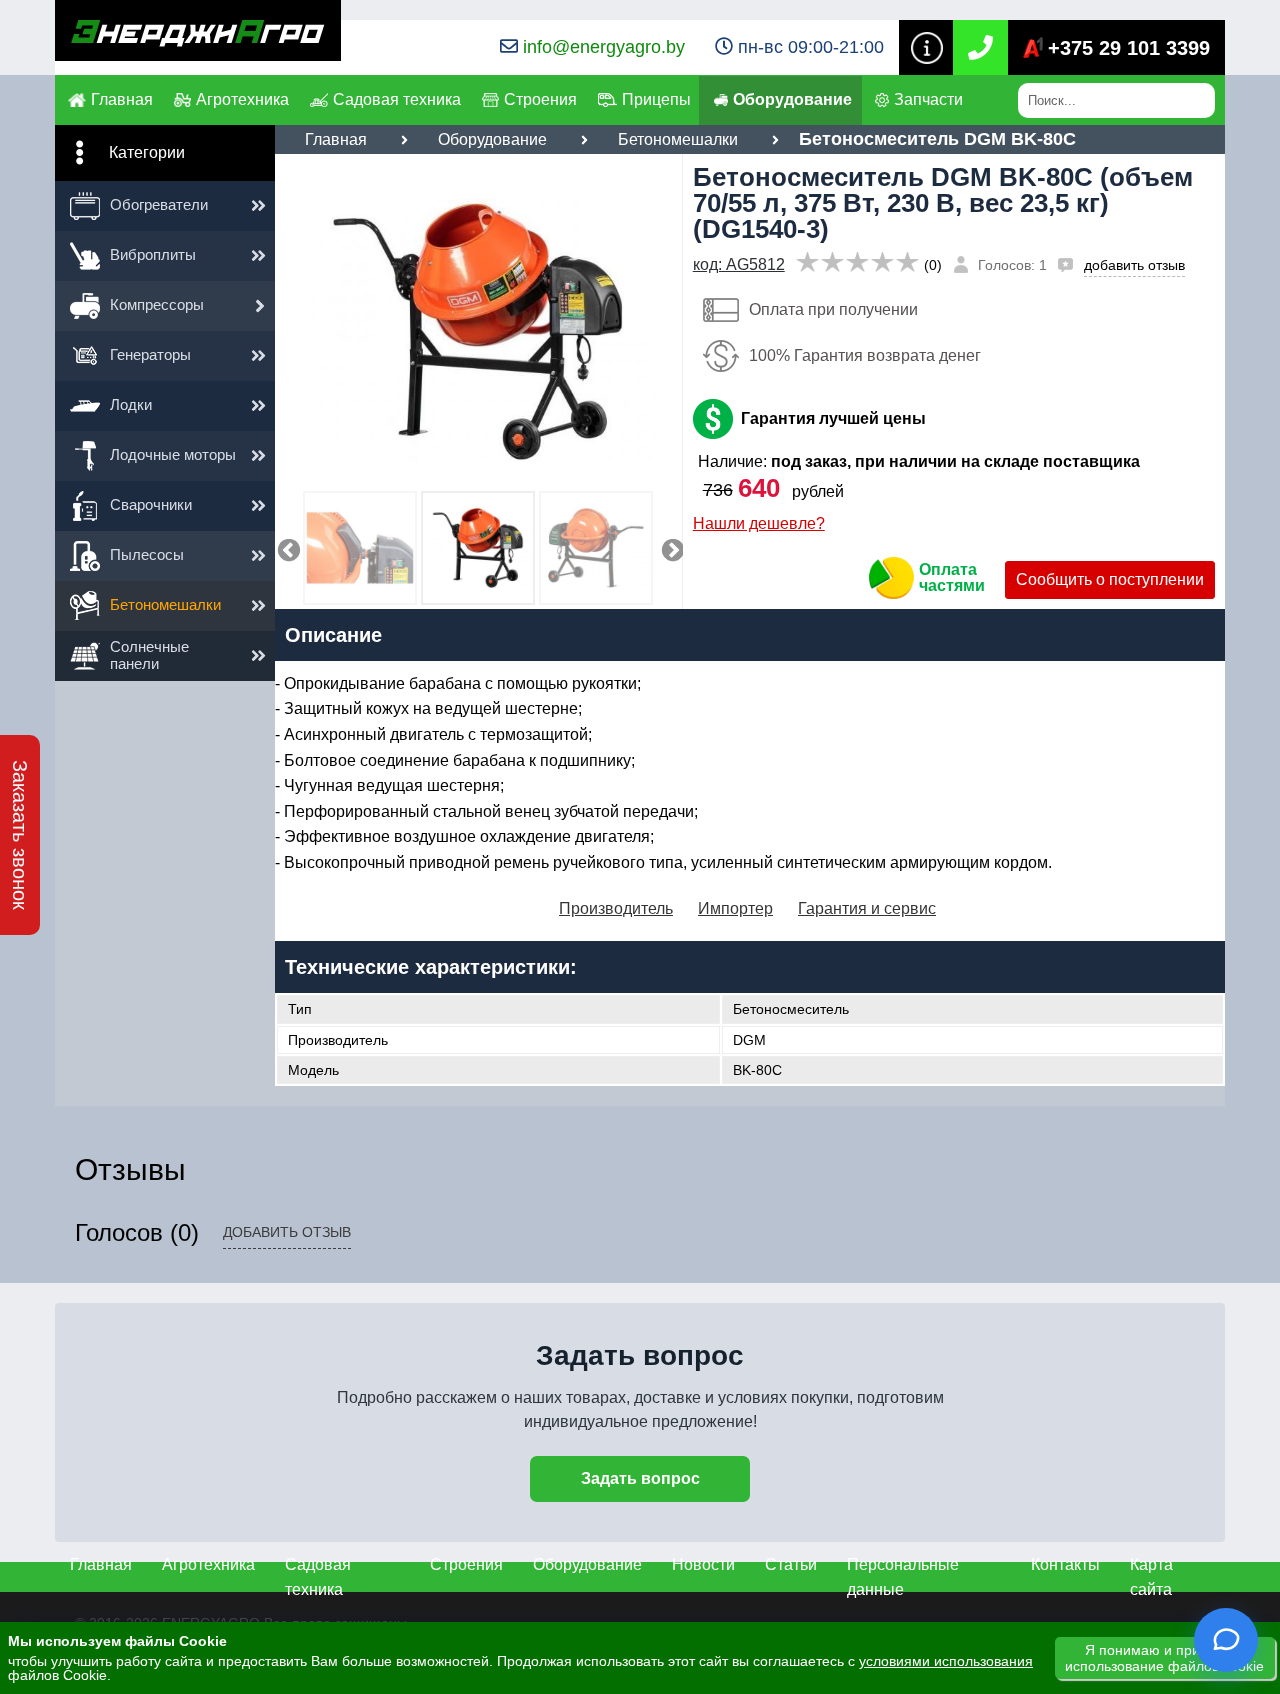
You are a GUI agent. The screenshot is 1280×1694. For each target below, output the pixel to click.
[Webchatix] (1226, 1640)
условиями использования (946, 1661)
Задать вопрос (640, 1478)
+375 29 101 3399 (1129, 48)
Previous (286, 548)
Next (670, 548)
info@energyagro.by (604, 47)
